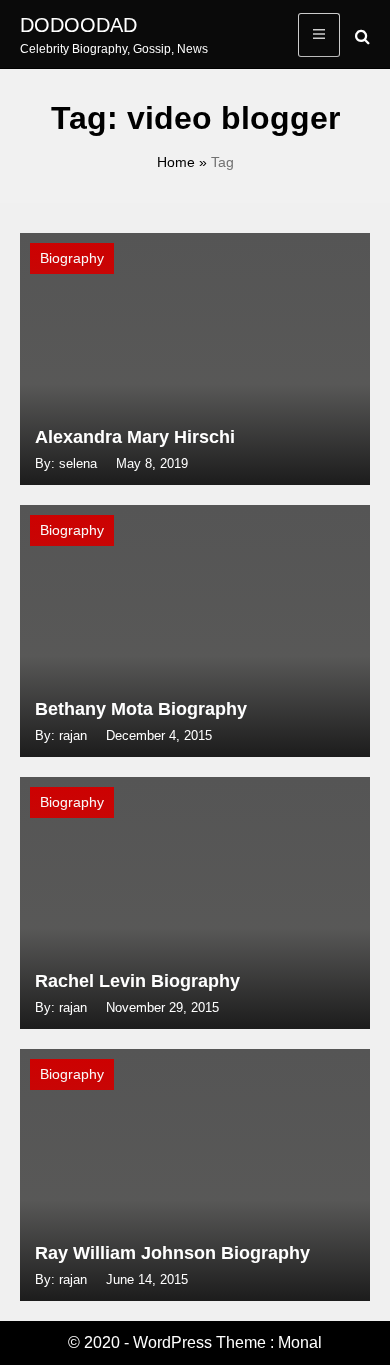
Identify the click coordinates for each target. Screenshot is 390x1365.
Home (176, 162)
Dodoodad (78, 25)
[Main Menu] (319, 35)
